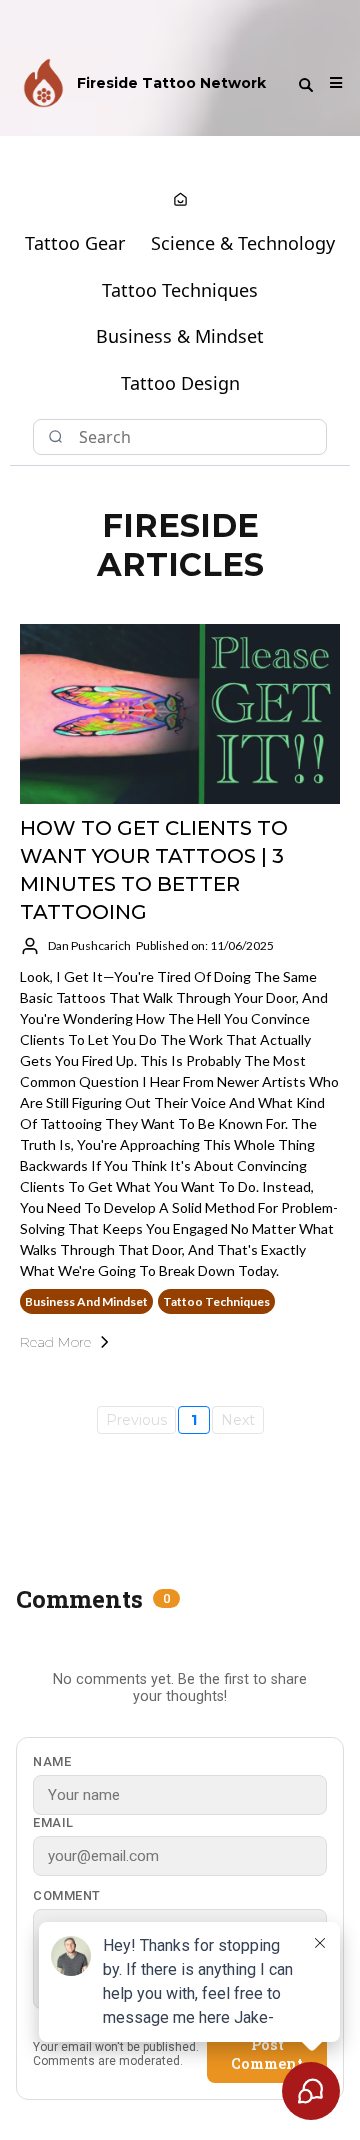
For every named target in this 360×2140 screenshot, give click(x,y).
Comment (67, 1895)
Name (52, 1761)
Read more (55, 1342)
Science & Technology (243, 243)
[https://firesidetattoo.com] (43, 83)
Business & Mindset (180, 336)
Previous (136, 1420)
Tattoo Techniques (180, 290)
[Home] (180, 200)
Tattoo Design (180, 383)
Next (238, 1420)
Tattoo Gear (75, 243)
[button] (333, 83)
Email (53, 1822)
